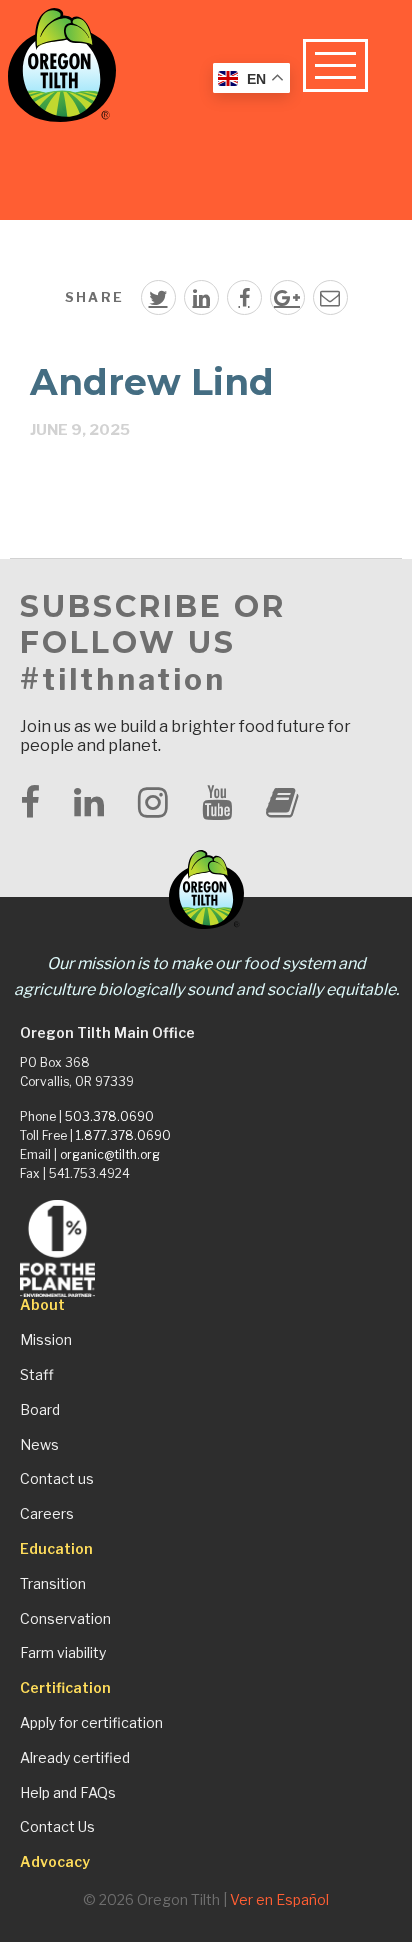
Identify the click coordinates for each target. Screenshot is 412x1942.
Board (40, 1410)
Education (56, 1549)
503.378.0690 (109, 1116)
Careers (47, 1514)
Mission (46, 1340)
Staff (37, 1375)
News (39, 1445)
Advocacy (55, 1862)
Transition (53, 1584)
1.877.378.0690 (123, 1135)
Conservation (65, 1619)
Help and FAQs (68, 1793)
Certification (65, 1688)
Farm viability (63, 1653)
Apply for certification (91, 1723)
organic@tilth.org (110, 1154)
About (42, 1305)
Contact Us (57, 1827)
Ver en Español (279, 1899)
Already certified (75, 1758)
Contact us (57, 1479)
